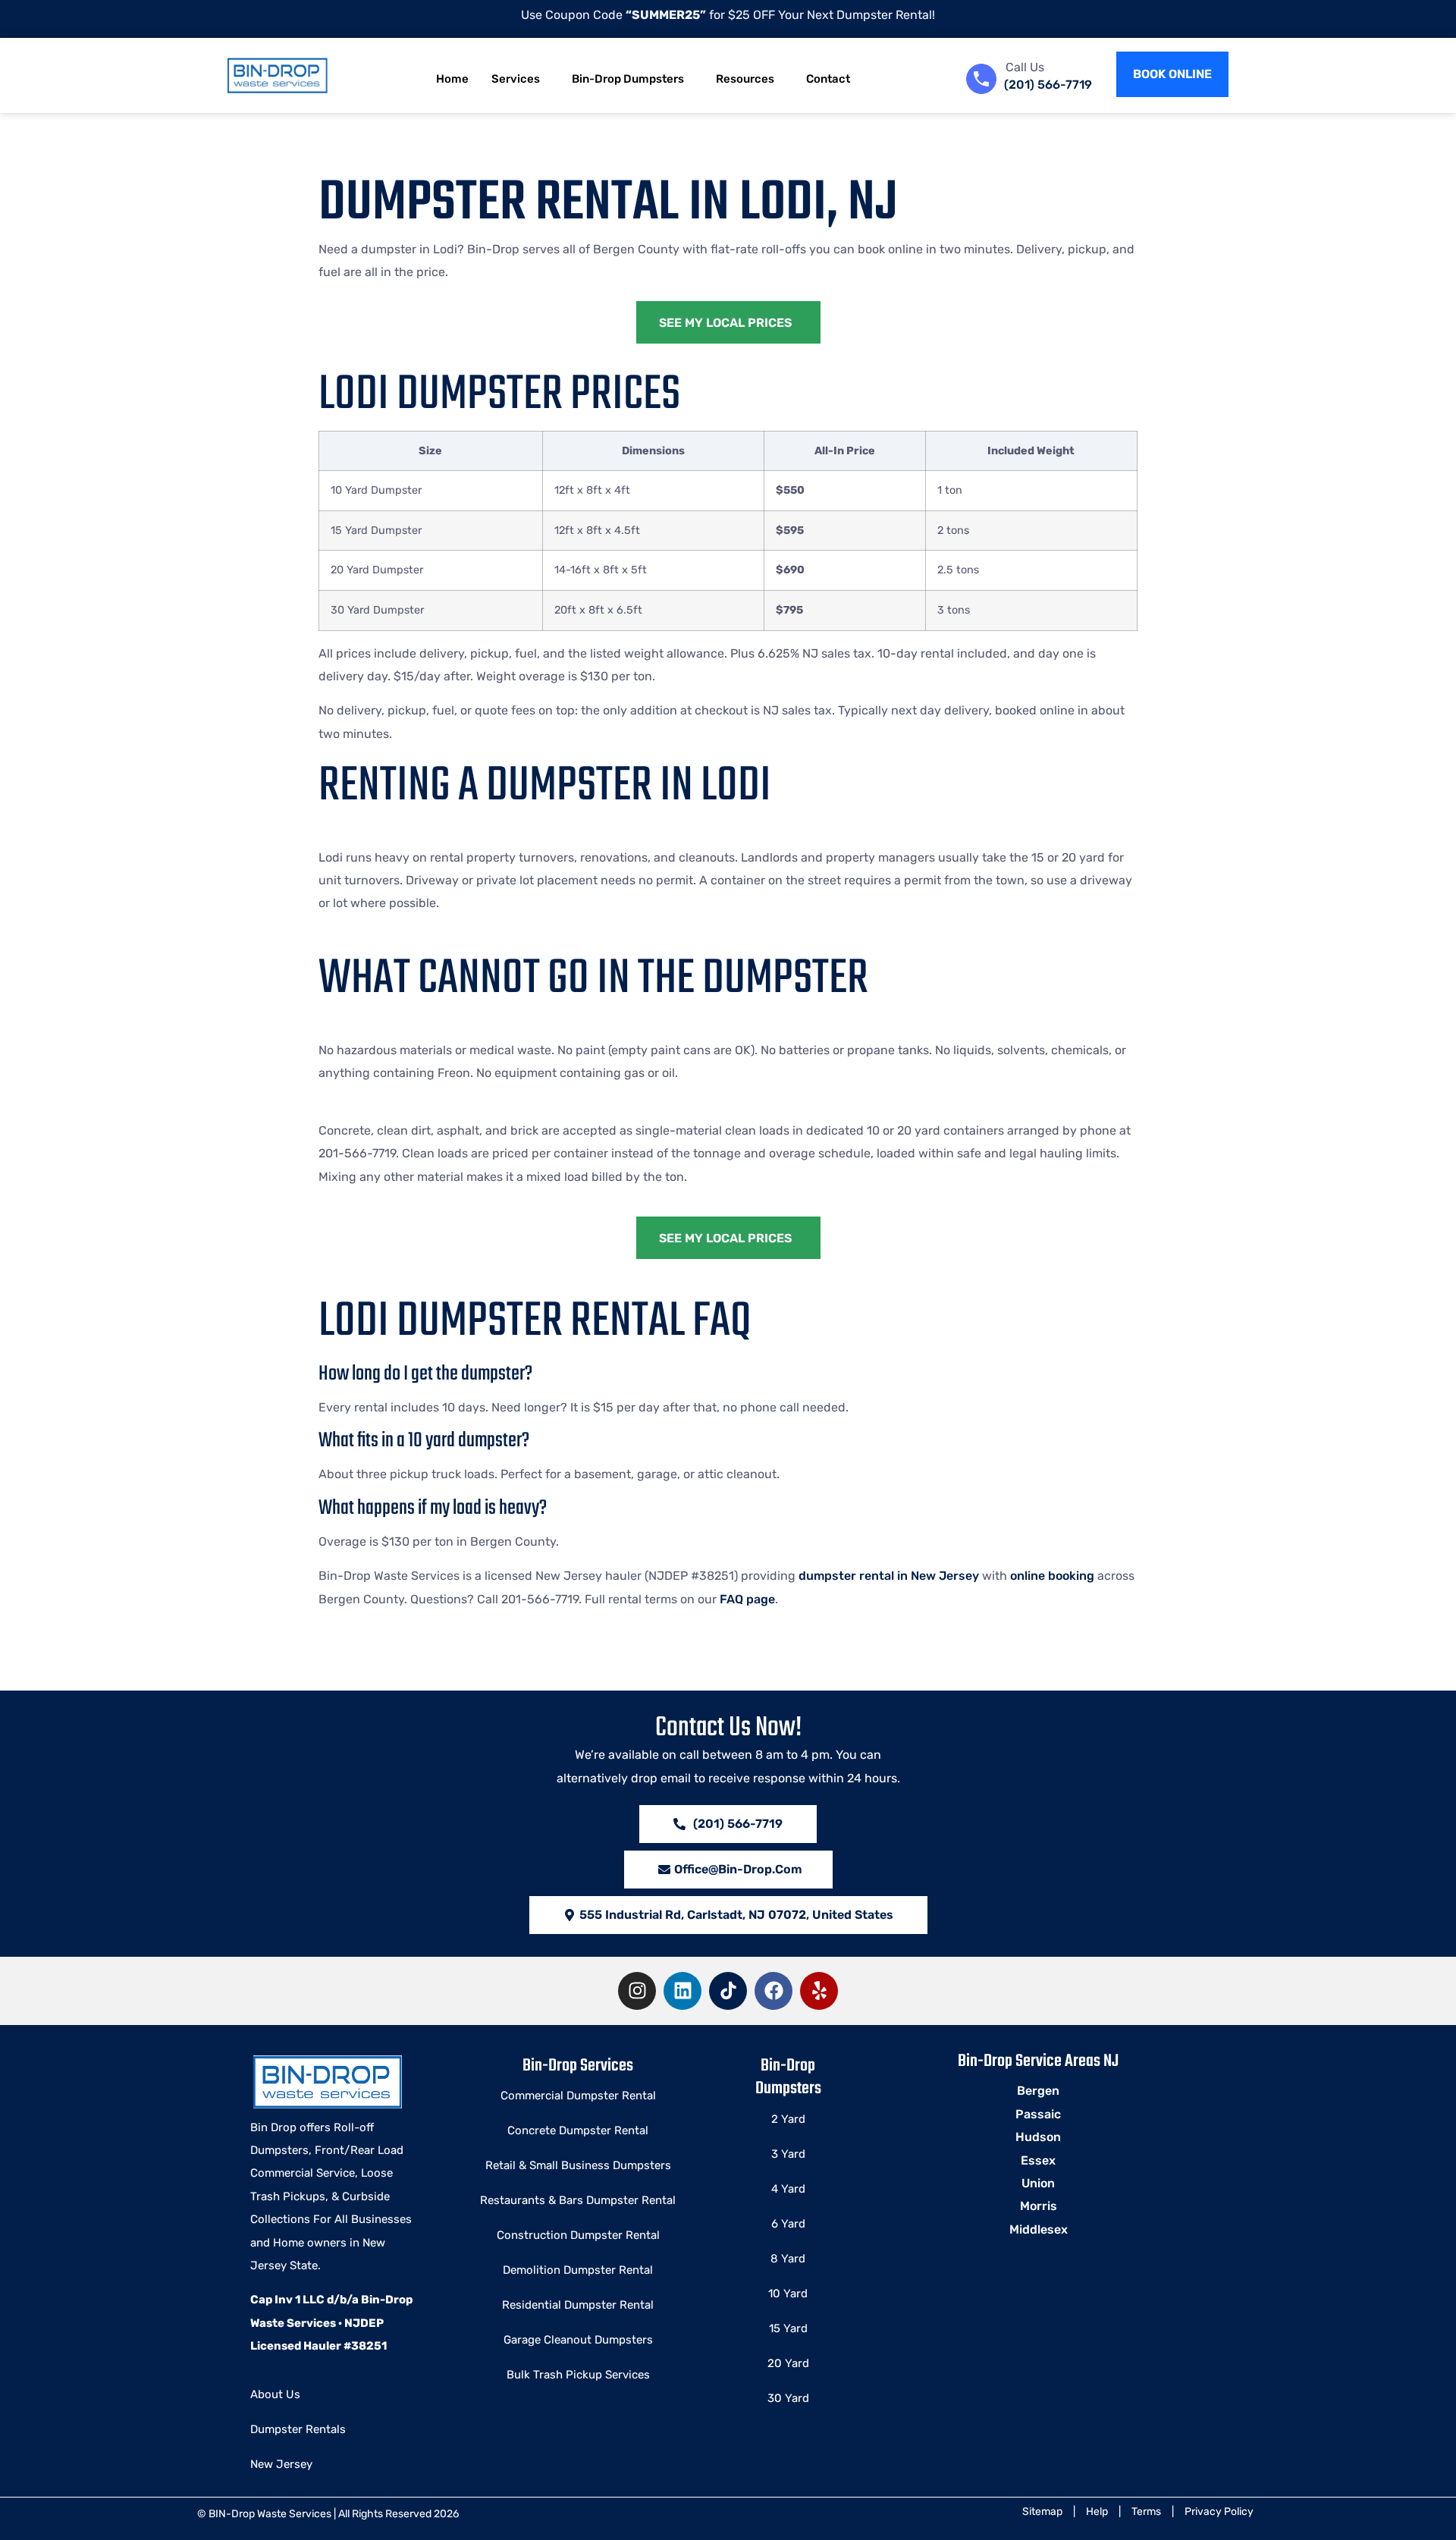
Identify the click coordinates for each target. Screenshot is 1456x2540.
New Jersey (281, 2464)
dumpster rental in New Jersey (889, 1576)
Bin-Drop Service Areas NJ (1038, 2061)
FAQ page (747, 1599)
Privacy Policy (1219, 2512)
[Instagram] (637, 1991)
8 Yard (788, 2259)
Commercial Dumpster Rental (578, 2096)
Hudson (1038, 2137)
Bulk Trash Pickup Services (578, 2375)
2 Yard (788, 2119)
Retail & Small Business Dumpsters (578, 2165)
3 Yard (788, 2154)
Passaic (1038, 2114)
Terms (1146, 2512)
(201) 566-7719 (1048, 85)
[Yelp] (819, 1991)
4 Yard (788, 2189)
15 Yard (788, 2328)
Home (452, 79)
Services (516, 79)
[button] (728, 1915)
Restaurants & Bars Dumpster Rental (578, 2200)
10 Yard (788, 2294)
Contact (828, 79)
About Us (275, 2394)
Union (1038, 2183)
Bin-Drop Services (578, 2066)
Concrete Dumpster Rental (578, 2130)
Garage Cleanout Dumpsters (578, 2340)
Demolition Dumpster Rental (578, 2270)
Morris (1039, 2206)
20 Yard (788, 2363)
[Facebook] (773, 1991)
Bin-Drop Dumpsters (628, 79)
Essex (1038, 2160)
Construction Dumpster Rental (578, 2235)
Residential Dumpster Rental (578, 2305)
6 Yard (788, 2224)
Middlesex (1039, 2229)
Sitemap (1042, 2512)
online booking (1052, 1576)
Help (1097, 2512)
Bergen (1038, 2091)
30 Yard (788, 2398)
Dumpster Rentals (298, 2429)
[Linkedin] (682, 1991)
